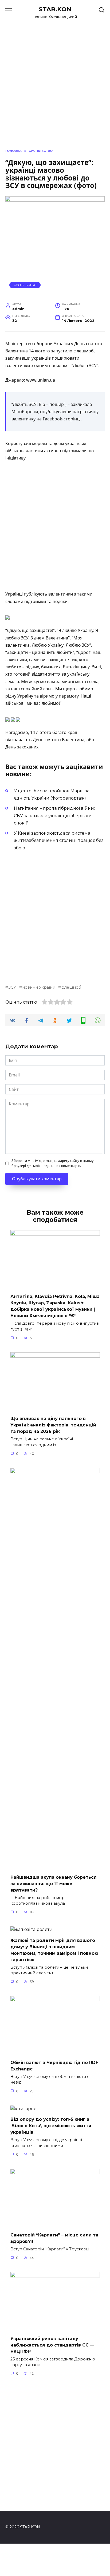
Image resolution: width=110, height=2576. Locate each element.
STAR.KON (55, 9)
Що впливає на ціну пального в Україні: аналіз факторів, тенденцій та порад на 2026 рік (53, 1425)
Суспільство (25, 285)
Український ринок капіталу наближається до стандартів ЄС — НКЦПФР (52, 2345)
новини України (39, 987)
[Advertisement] (55, 526)
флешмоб (71, 987)
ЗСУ (12, 987)
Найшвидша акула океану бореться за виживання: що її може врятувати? (54, 1883)
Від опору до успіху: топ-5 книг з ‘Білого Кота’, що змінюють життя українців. (51, 2126)
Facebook (52, 419)
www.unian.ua (41, 380)
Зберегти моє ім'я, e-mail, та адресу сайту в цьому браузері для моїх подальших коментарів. (53, 1163)
